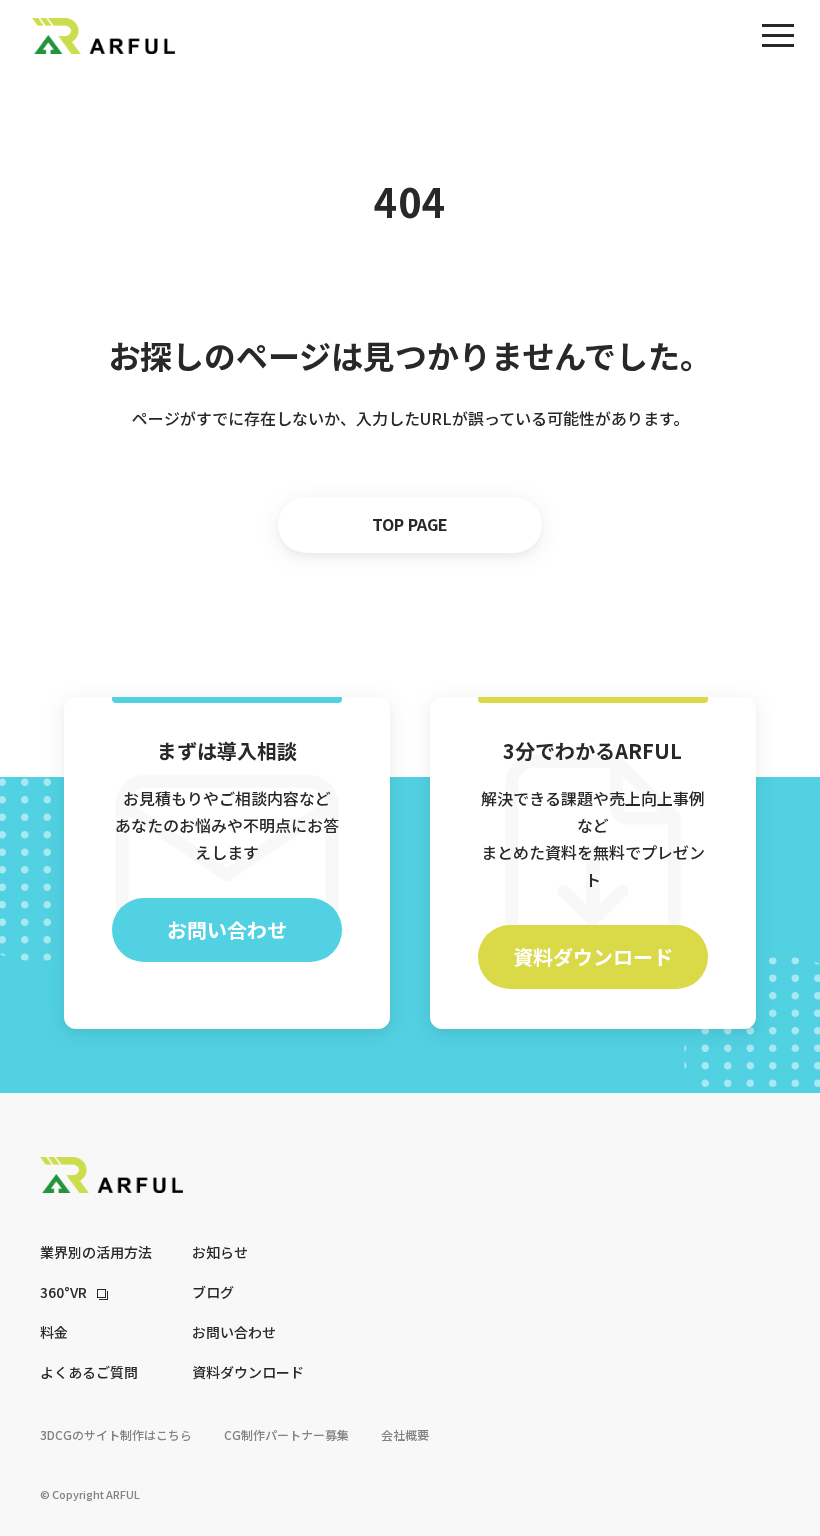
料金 (54, 1332)
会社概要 (405, 1434)
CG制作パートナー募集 (286, 1434)
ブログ (213, 1292)
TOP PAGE (410, 524)
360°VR (63, 1292)
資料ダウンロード (593, 956)
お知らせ (220, 1252)
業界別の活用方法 (96, 1252)
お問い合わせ (227, 929)
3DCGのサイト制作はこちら (116, 1434)
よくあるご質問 (89, 1372)
